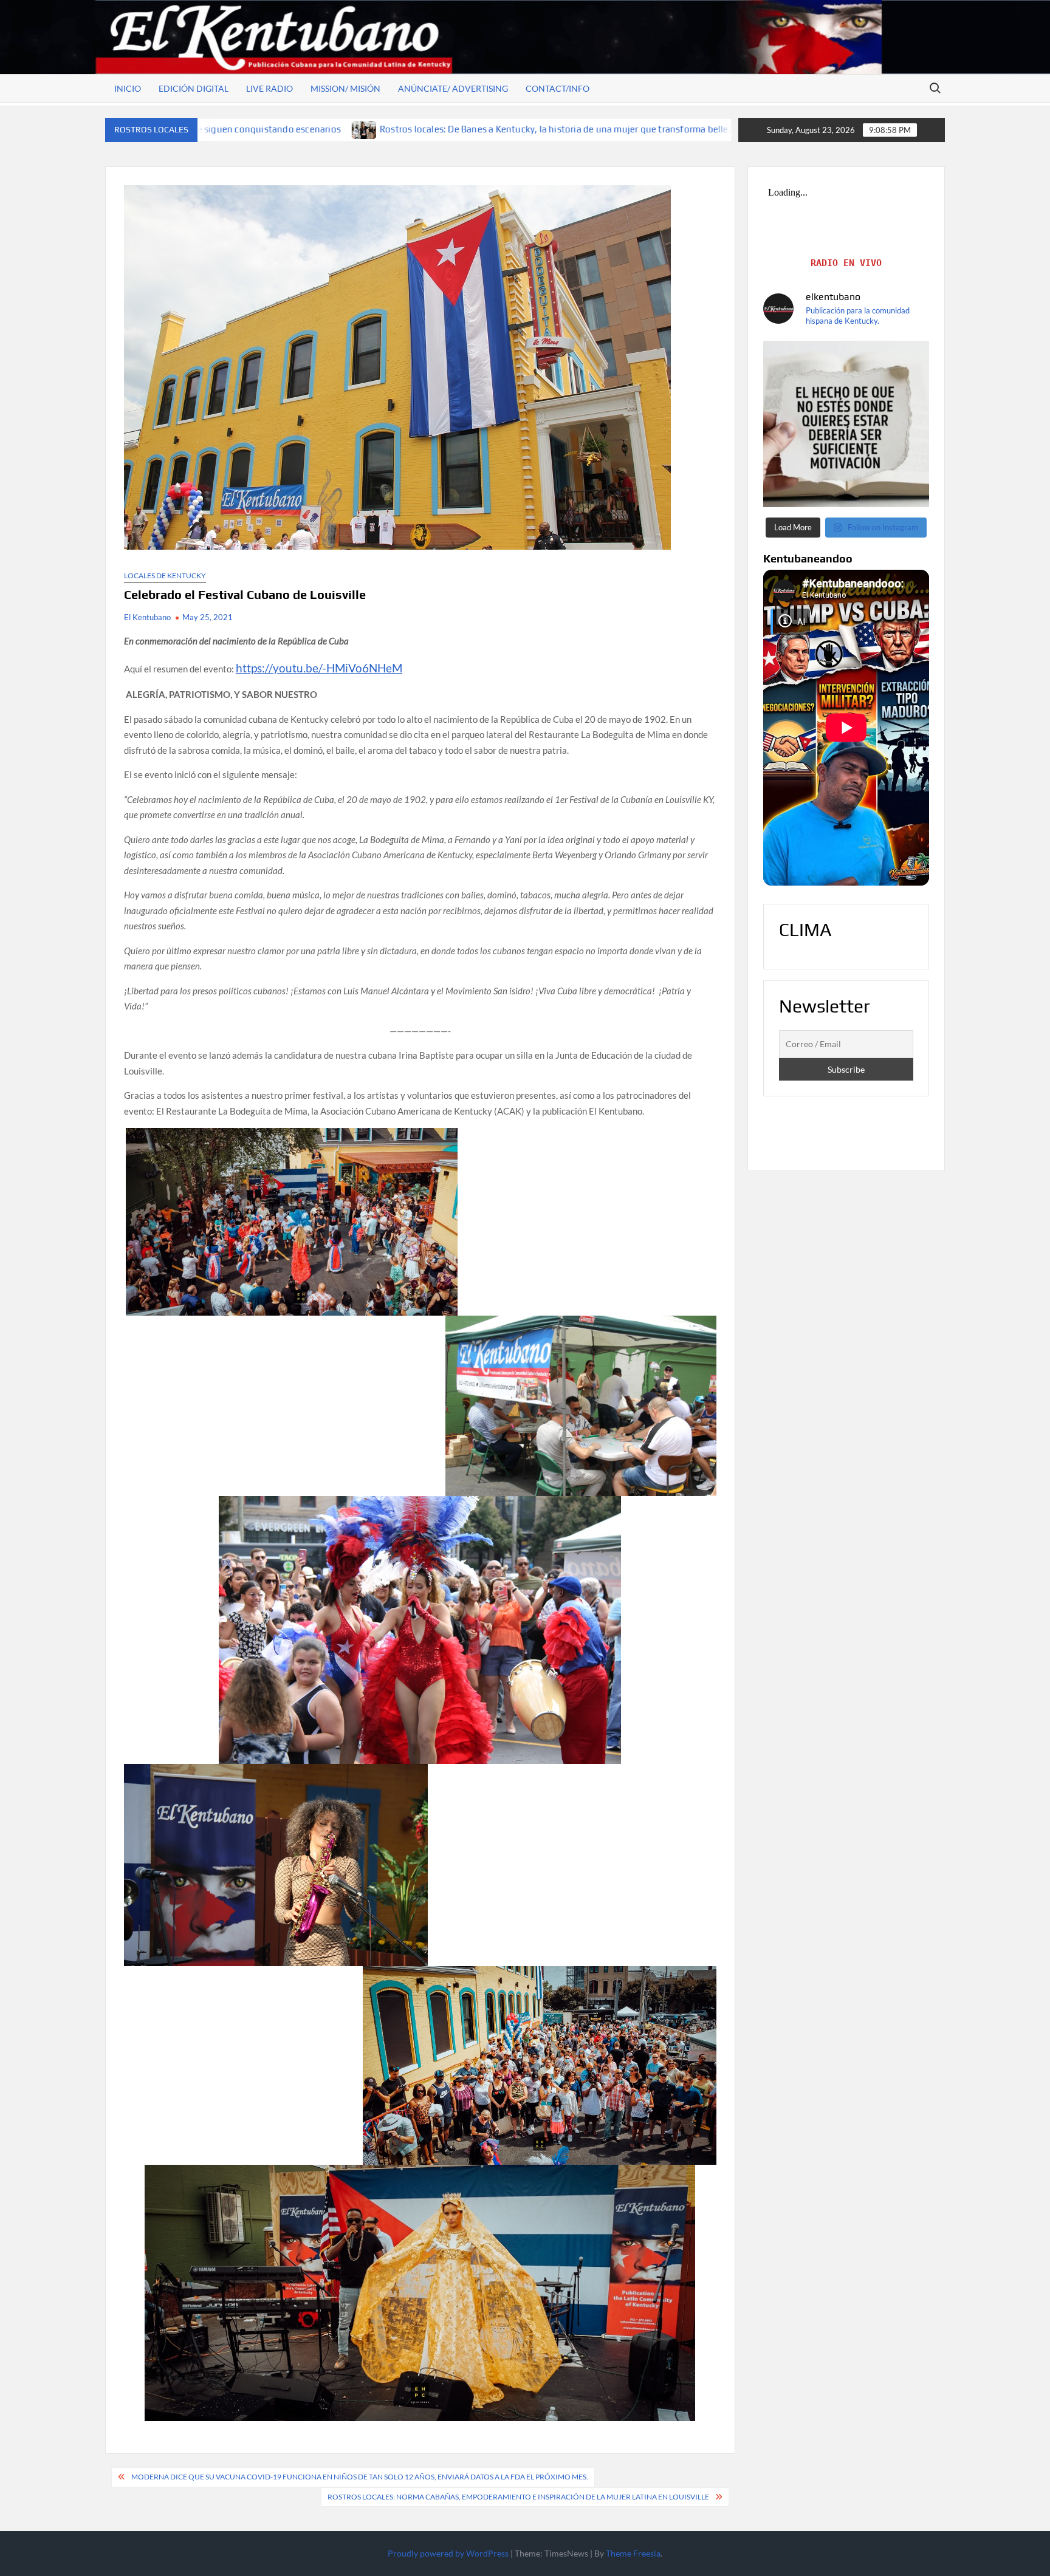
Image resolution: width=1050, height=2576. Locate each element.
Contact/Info (558, 88)
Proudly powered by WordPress (448, 2553)
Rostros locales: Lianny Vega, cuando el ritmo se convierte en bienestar (694, 129)
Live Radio (269, 88)
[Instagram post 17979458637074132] (846, 424)
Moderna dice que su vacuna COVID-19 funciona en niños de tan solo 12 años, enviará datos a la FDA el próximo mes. (360, 2477)
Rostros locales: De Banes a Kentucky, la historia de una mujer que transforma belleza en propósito (300, 129)
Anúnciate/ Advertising (453, 88)
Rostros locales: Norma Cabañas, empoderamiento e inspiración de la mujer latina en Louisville (518, 2497)
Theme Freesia (633, 2553)
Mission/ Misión (345, 88)
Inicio (128, 88)
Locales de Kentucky (165, 576)
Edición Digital (194, 88)
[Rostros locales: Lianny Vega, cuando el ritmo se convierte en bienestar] (530, 129)
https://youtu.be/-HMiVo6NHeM (319, 668)
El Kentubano (147, 617)
